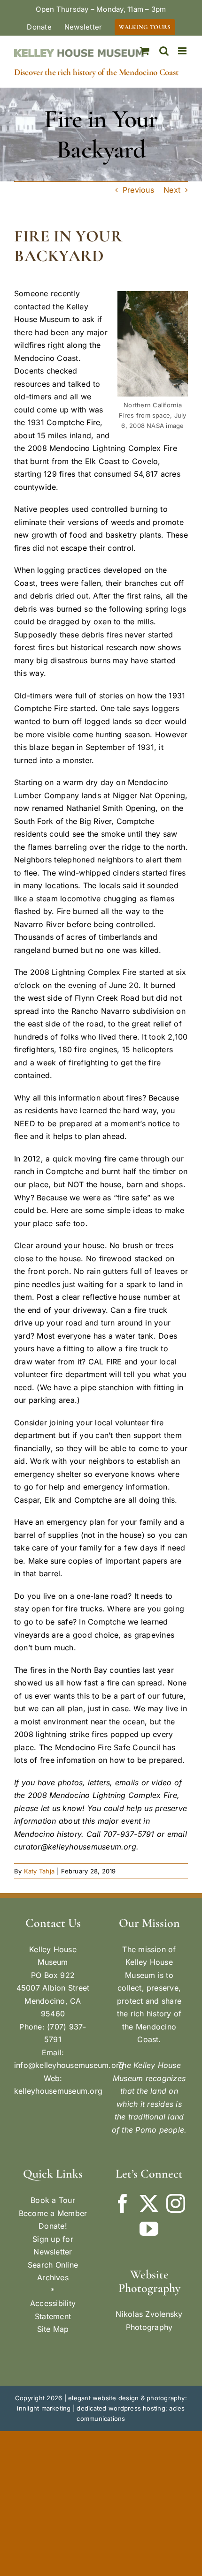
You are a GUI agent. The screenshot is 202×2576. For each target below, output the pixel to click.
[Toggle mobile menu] (183, 51)
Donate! (53, 2226)
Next (172, 190)
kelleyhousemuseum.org (58, 2091)
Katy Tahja (39, 1871)
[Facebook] (123, 2203)
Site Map (53, 2329)
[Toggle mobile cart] (145, 51)
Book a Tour (53, 2200)
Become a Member (53, 2213)
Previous (138, 190)
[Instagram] (176, 2203)
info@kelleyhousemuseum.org (69, 2065)
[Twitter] (149, 2203)
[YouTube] (149, 2229)
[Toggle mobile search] (164, 51)
